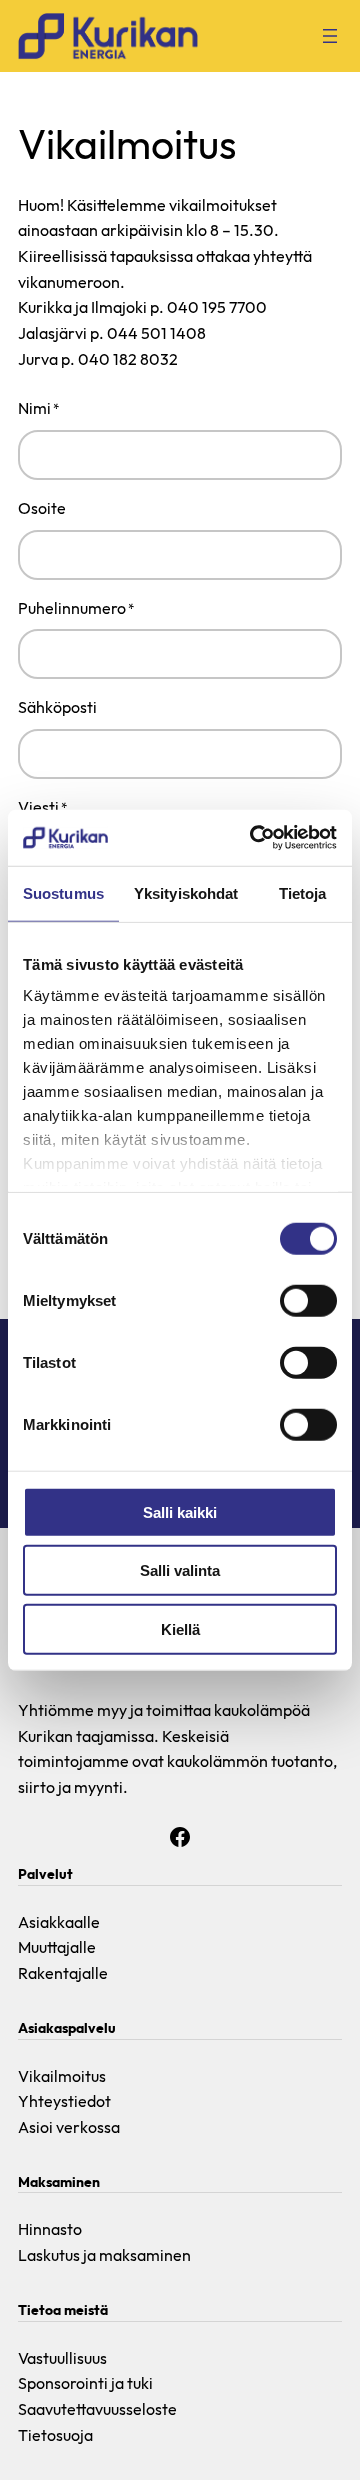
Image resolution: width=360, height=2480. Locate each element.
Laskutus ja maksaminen (104, 2255)
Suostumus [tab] (63, 892)
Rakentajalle (63, 1973)
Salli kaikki (180, 1511)
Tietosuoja (55, 2435)
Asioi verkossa (69, 2127)
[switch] (308, 1300)
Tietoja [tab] (303, 892)
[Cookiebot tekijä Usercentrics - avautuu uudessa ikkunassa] (254, 838)
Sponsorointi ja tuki (85, 2383)
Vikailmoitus (62, 2076)
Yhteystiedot (64, 2101)
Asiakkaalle (59, 1922)
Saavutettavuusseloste (97, 2409)
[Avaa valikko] (330, 36)
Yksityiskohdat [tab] (186, 892)
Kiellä (180, 1628)
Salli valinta (180, 1570)
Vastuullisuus (62, 2358)
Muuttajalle (57, 1947)
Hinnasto (50, 2229)
